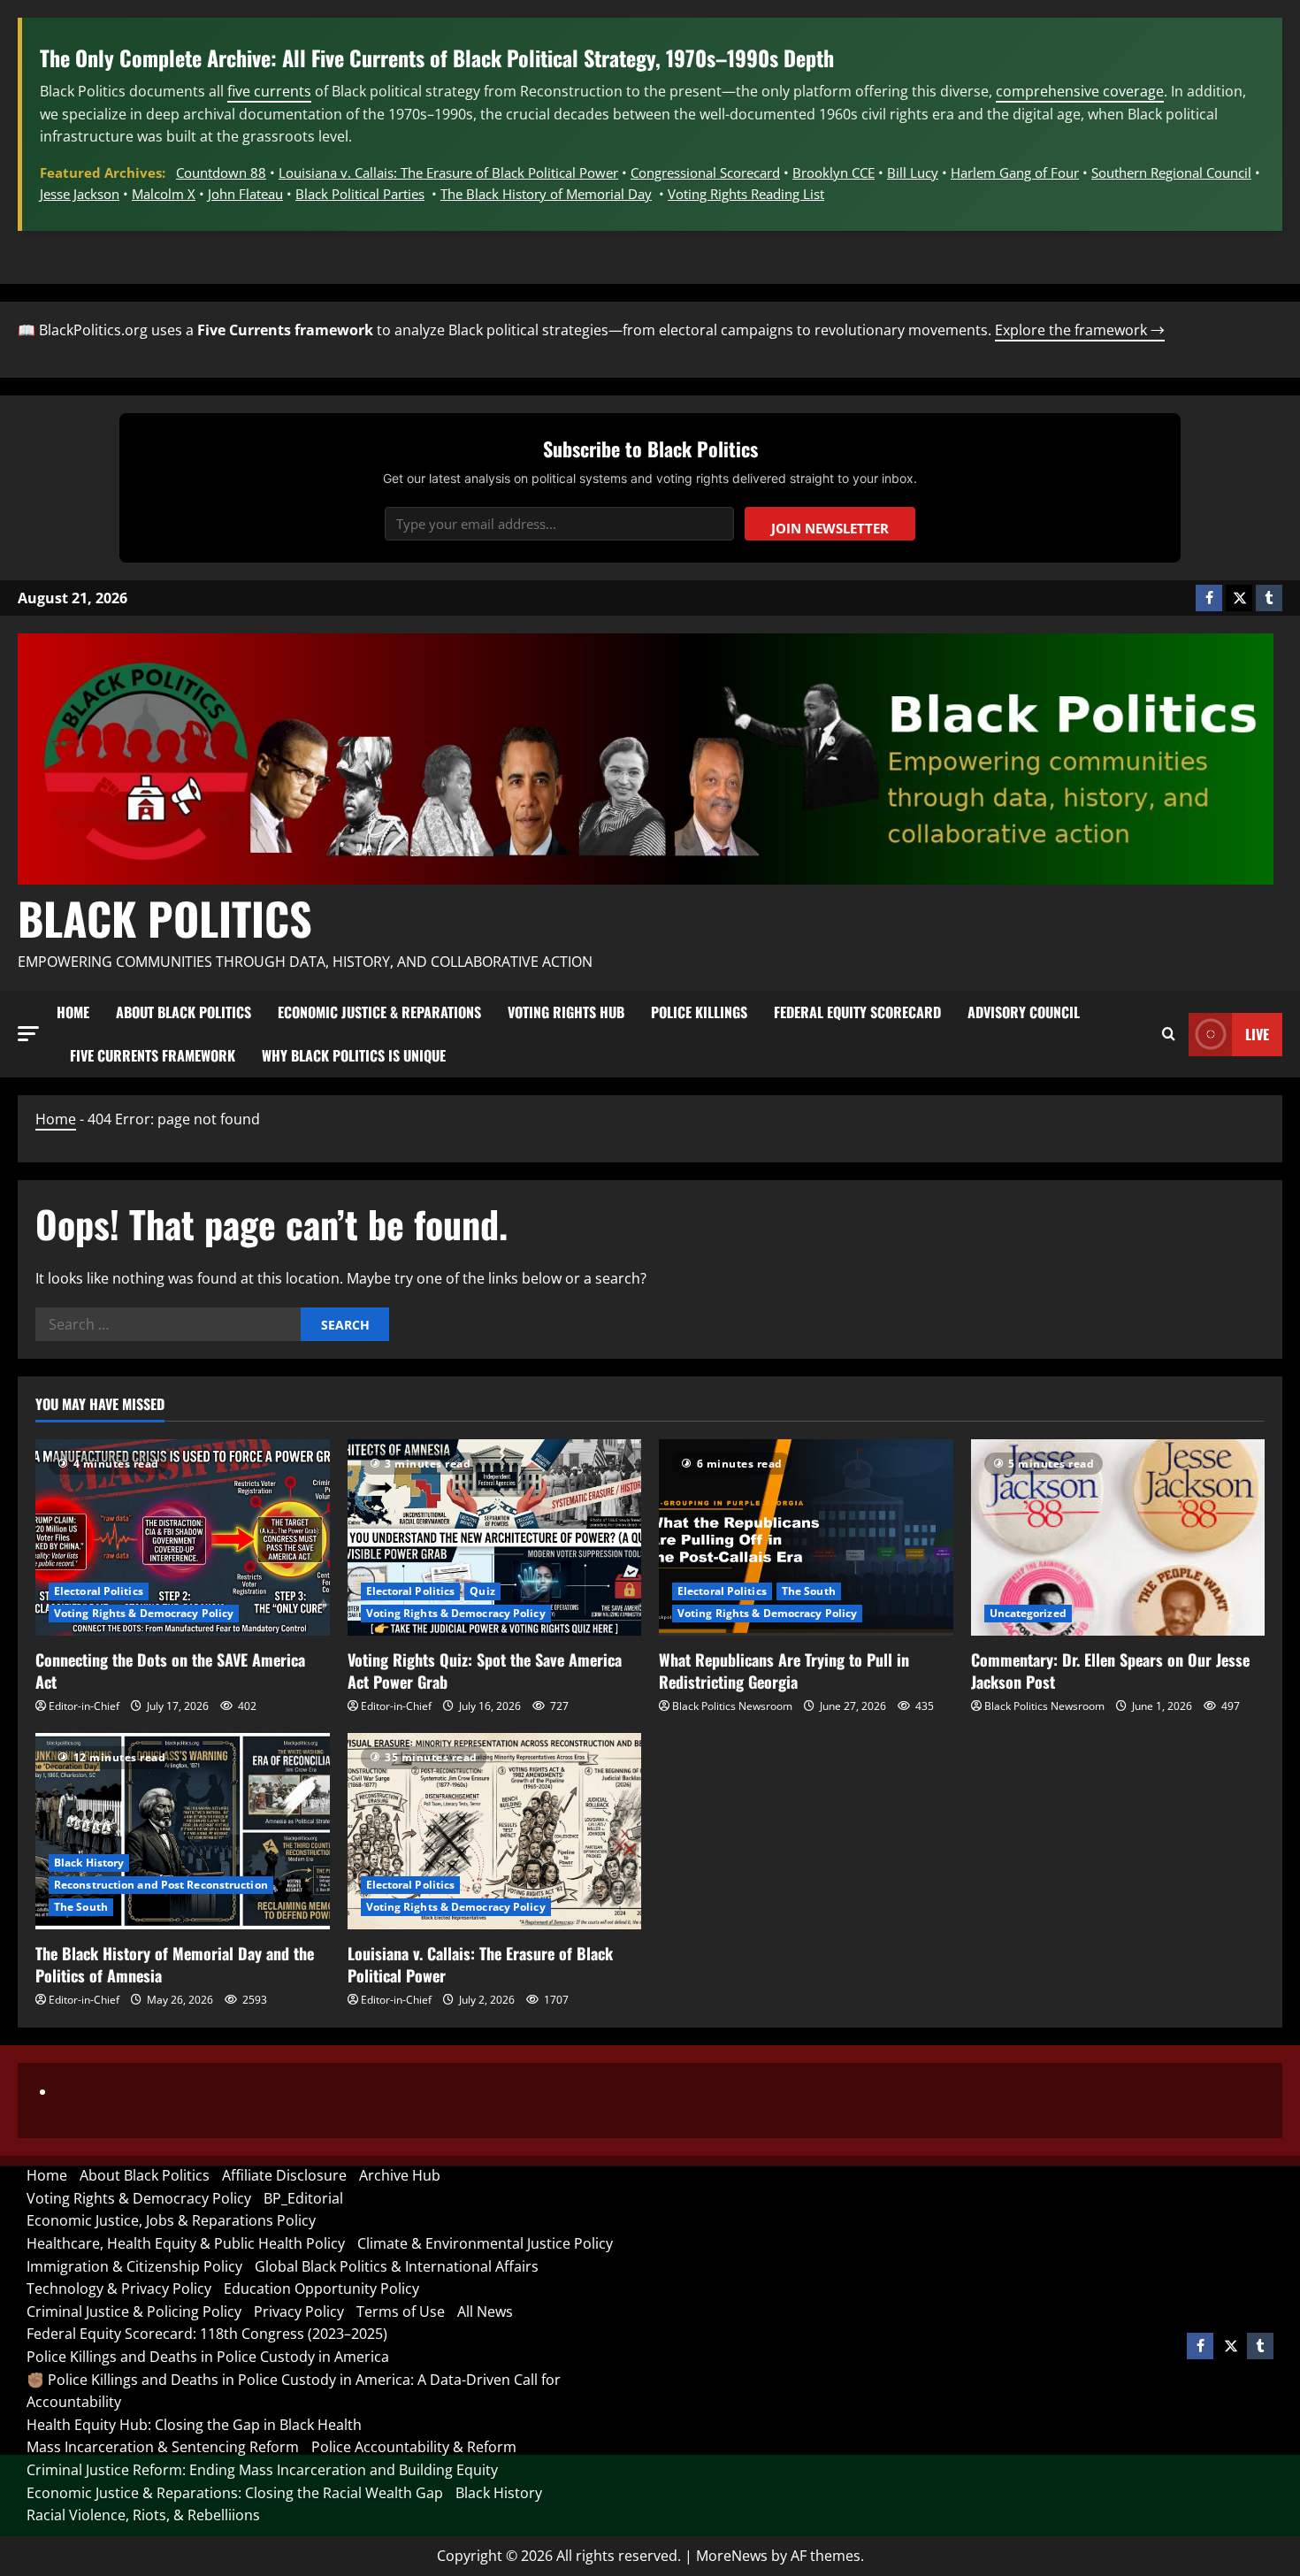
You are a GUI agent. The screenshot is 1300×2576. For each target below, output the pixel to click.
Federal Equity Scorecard (857, 1012)
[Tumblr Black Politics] (1269, 598)
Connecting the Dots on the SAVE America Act (170, 1671)
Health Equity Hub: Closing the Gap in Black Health (194, 2425)
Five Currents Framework (153, 1055)
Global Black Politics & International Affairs (397, 2266)
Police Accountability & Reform (414, 2447)
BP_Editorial (303, 2198)
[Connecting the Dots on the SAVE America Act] (183, 1537)
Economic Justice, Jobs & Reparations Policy (171, 2220)
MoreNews (732, 2556)
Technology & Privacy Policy (119, 2288)
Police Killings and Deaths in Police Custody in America (208, 2357)
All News (485, 2311)
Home (73, 1012)
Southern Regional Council (1171, 172)
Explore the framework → (1080, 330)
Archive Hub (400, 2175)
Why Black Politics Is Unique (354, 1055)
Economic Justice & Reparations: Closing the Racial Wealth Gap (235, 2493)
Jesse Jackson (80, 194)
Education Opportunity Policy (321, 2288)
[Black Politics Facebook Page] (1209, 598)
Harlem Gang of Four (1015, 172)
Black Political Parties (360, 194)
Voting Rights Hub (566, 1012)
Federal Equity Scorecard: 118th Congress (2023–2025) (207, 2334)
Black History (89, 1863)
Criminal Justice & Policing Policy (134, 2311)
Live (1257, 1034)
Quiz (482, 1591)
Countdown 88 (221, 172)
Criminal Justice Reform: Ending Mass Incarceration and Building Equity (262, 2470)
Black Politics (165, 917)
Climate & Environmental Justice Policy (485, 2243)
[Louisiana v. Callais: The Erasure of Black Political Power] (495, 1831)
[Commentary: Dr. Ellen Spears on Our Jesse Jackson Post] (1118, 1537)
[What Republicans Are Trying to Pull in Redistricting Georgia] (806, 1537)
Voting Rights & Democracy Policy (144, 1613)
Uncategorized (1028, 1613)
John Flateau (245, 194)
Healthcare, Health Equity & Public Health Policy (186, 2243)
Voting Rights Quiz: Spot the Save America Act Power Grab (485, 1671)
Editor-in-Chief (84, 1706)
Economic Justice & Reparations (379, 1012)
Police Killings (699, 1012)
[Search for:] (168, 1324)
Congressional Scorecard (705, 172)
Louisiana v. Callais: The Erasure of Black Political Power (448, 172)
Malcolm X (164, 194)
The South (809, 1591)
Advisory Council (1024, 1012)
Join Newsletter (830, 528)
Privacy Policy (299, 2311)
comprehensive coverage (1080, 91)
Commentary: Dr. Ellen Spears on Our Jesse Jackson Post (1110, 1671)
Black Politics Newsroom (732, 1706)
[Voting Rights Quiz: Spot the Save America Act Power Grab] (495, 1537)
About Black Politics (184, 1012)
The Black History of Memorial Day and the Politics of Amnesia (175, 1964)
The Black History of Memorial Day (546, 194)
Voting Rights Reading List (746, 194)
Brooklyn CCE (834, 172)
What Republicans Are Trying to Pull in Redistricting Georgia (784, 1671)
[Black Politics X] (1239, 598)
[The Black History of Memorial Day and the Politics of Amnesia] (183, 1831)
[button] (28, 1034)
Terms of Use (401, 2311)
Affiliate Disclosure (284, 2175)
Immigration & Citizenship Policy (134, 2266)
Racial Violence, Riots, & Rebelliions (143, 2515)
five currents (269, 91)
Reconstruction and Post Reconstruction (161, 1885)
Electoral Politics (99, 1591)
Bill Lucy (913, 172)
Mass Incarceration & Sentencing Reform (163, 2447)
